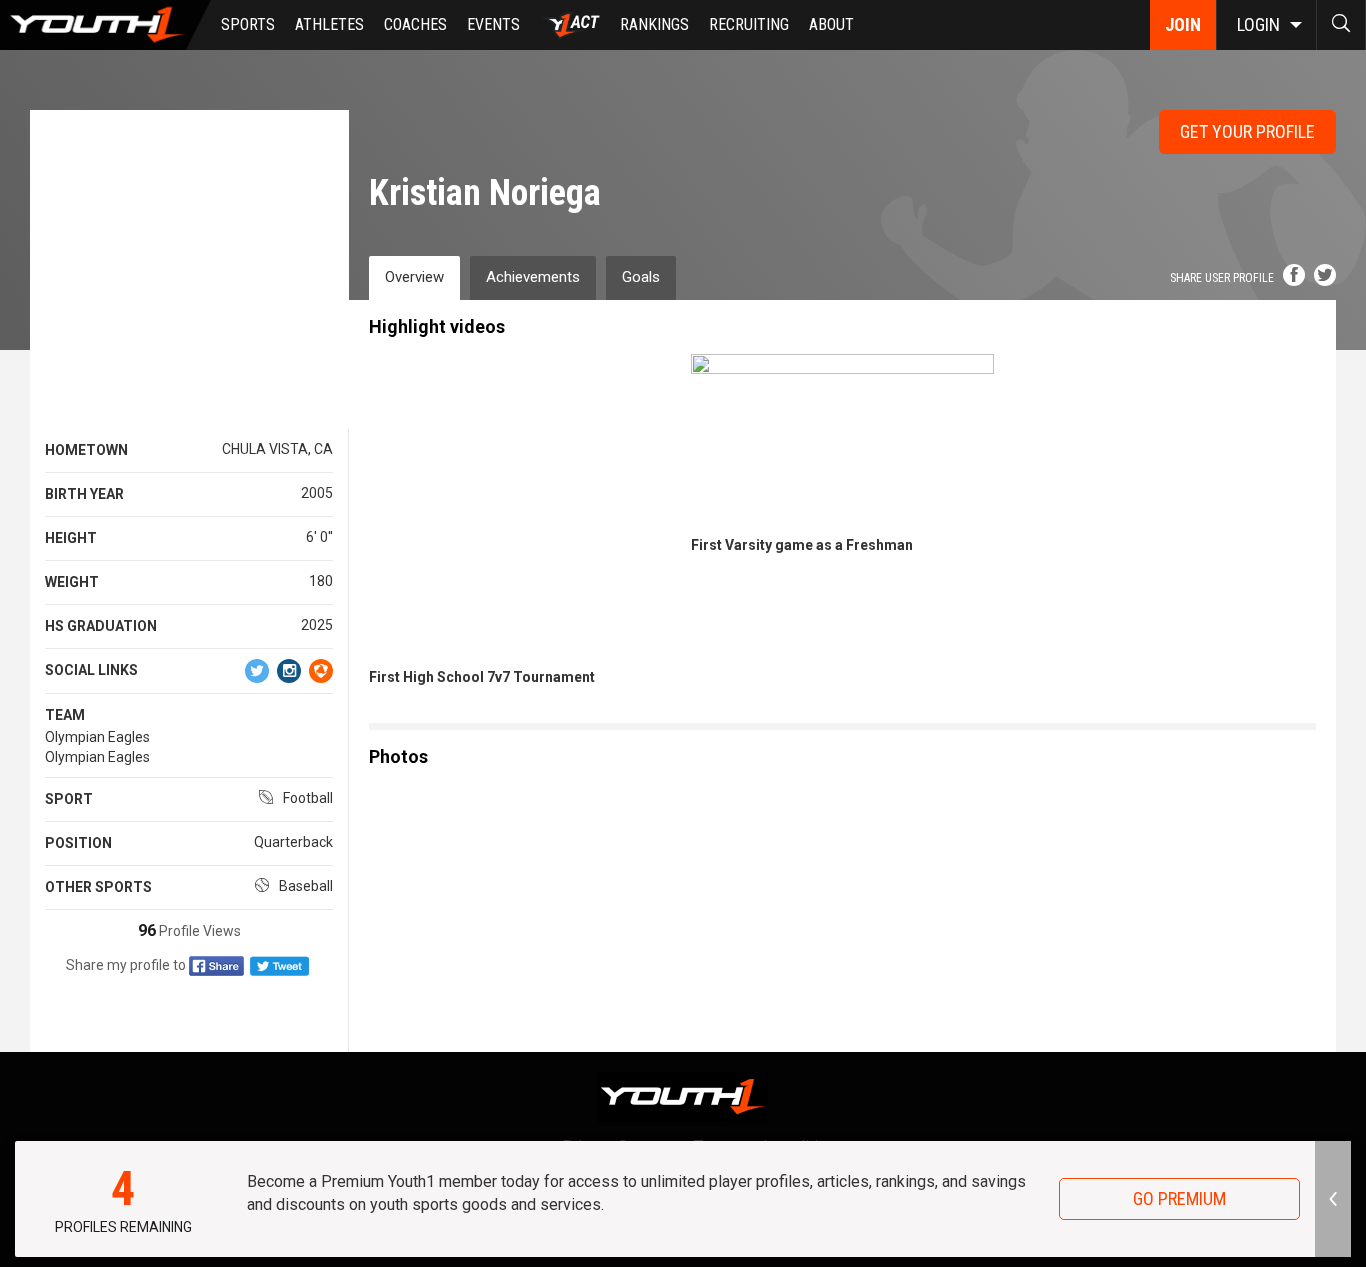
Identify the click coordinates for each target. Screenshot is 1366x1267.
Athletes (329, 24)
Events (493, 24)
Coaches (415, 24)
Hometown (86, 450)
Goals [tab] (641, 277)
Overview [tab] (414, 277)
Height (71, 538)
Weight (72, 582)
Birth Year (84, 494)
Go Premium (1179, 1198)
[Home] (105, 25)
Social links (91, 670)
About (831, 24)
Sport (69, 799)
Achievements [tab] (533, 277)
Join (1183, 24)
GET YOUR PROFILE (1247, 131)
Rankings (654, 24)
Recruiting (749, 24)
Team (65, 715)
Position (78, 843)
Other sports (98, 887)
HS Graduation (101, 626)
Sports (248, 24)
